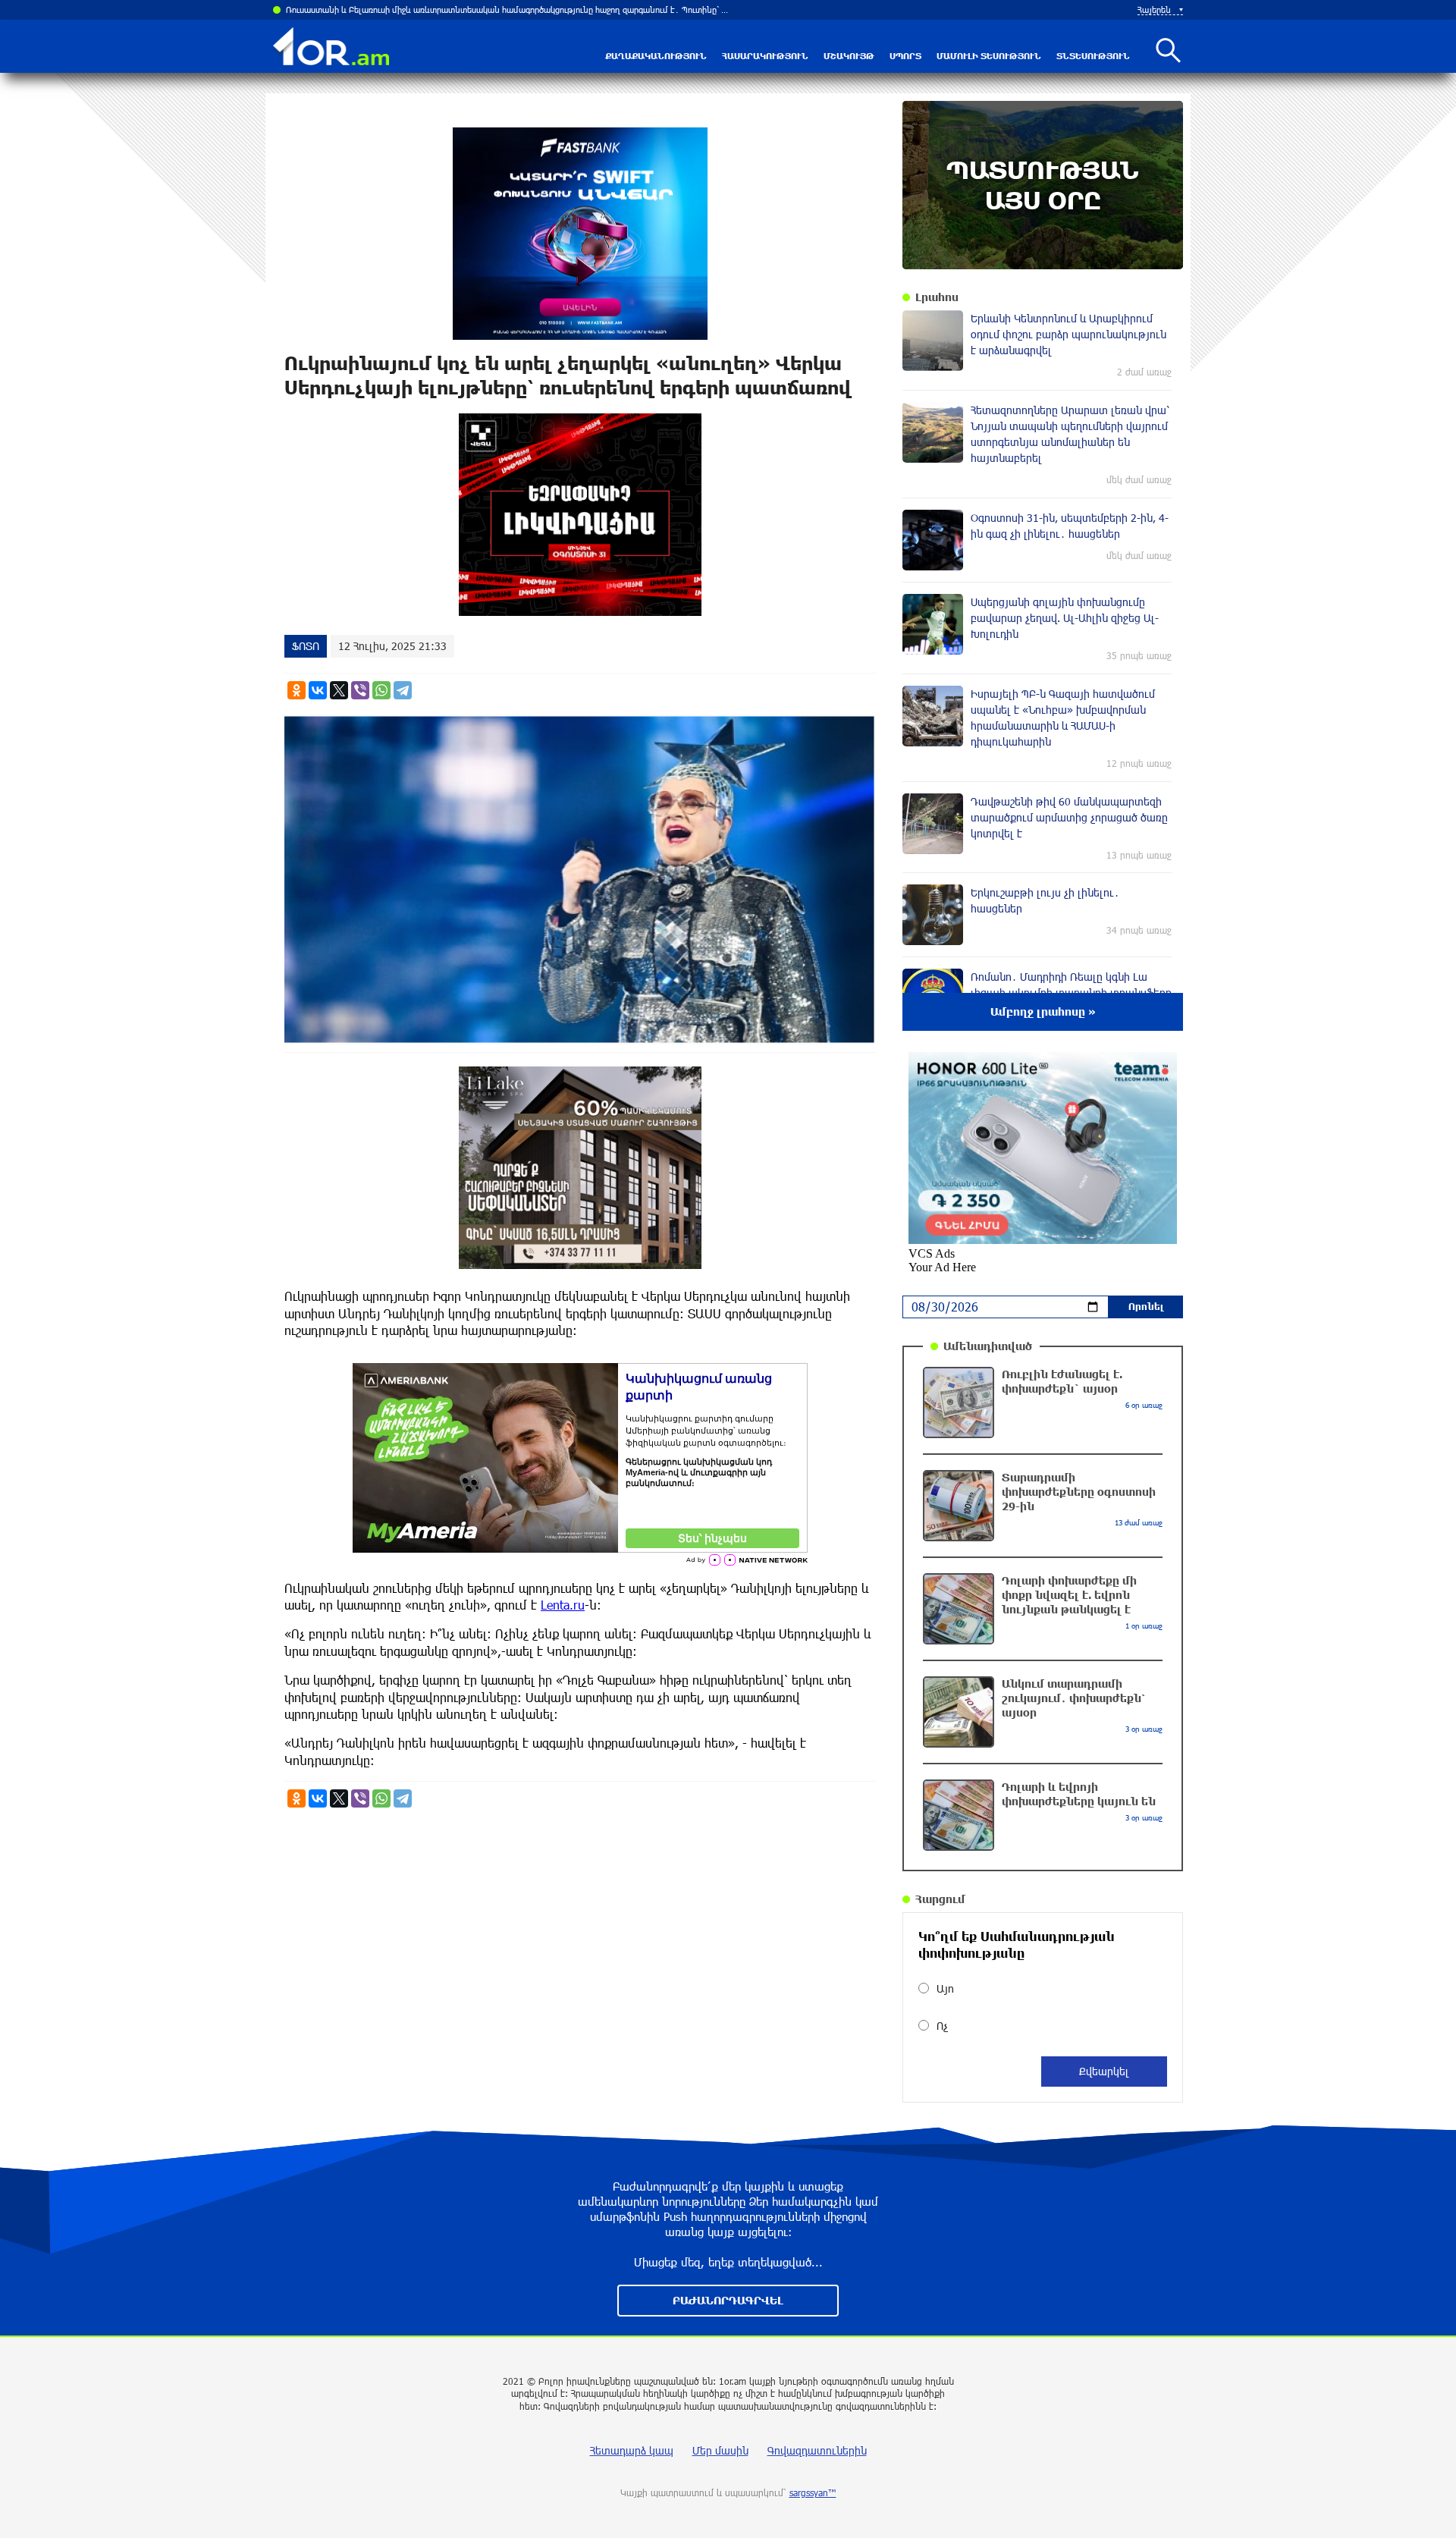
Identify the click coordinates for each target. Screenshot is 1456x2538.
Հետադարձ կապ (632, 2450)
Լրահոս (937, 297)
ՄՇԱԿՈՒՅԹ (849, 56)
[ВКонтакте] (318, 690)
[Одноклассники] (297, 690)
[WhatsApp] (381, 690)
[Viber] (360, 690)
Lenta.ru (563, 1605)
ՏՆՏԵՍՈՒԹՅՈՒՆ (1093, 56)
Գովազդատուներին (817, 2450)
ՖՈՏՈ (306, 646)
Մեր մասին (720, 2450)
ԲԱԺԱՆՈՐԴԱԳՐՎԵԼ (728, 2300)
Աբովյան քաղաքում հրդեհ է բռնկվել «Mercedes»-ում (391, 9)
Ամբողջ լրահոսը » (1043, 1011)
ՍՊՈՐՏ (905, 56)
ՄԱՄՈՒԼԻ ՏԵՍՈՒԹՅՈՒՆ (989, 56)
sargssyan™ (813, 2492)
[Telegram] (403, 690)
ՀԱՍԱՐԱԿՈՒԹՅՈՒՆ (765, 56)
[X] (339, 690)
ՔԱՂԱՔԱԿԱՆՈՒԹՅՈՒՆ (656, 56)
